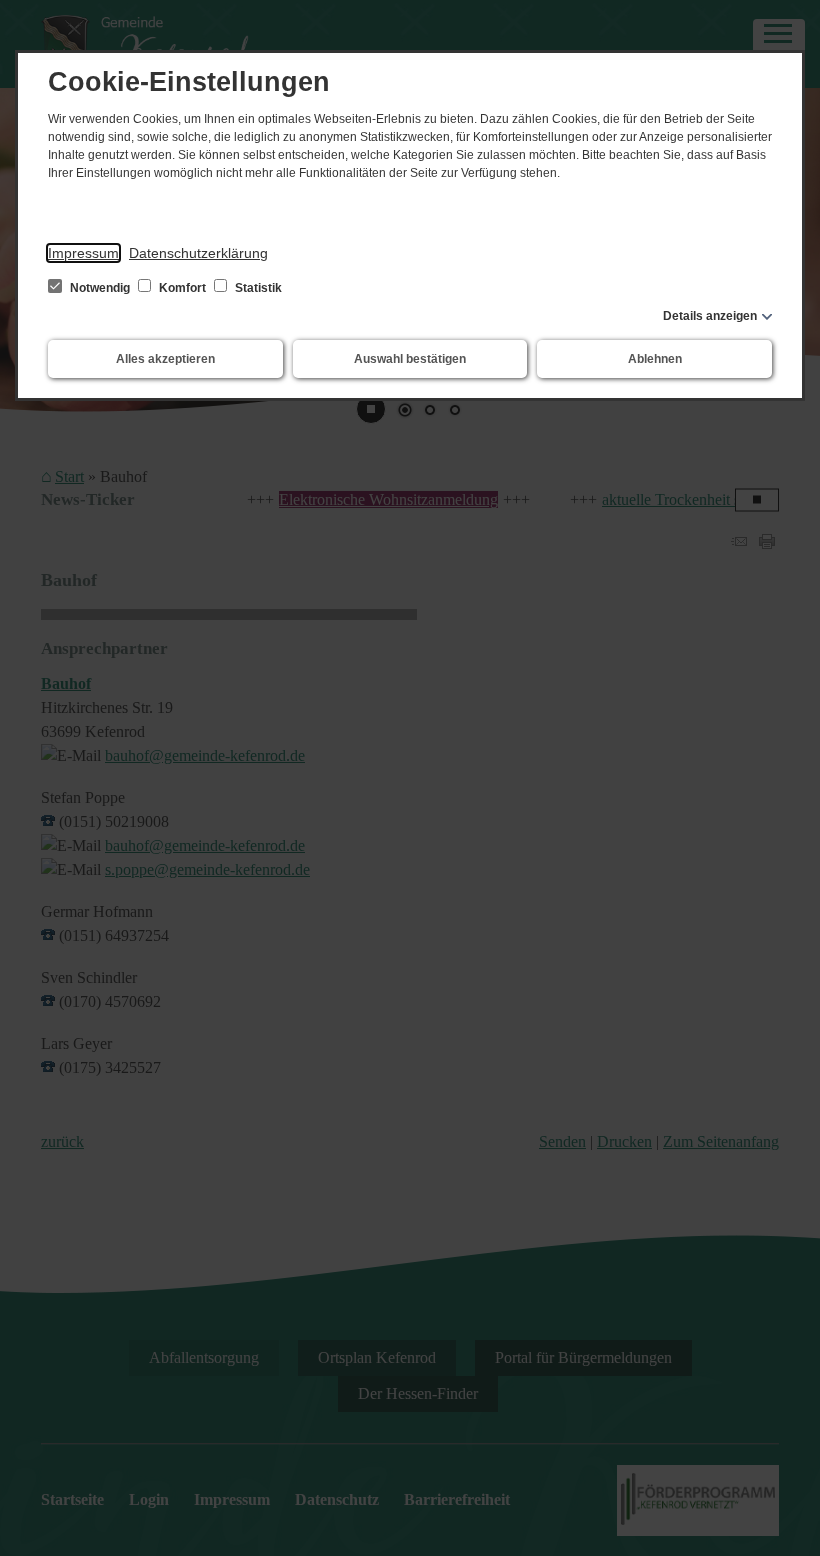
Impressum (83, 253)
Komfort (182, 288)
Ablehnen (655, 359)
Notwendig (100, 288)
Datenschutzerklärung (198, 253)
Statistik (257, 288)
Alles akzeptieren (165, 359)
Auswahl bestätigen (410, 359)
